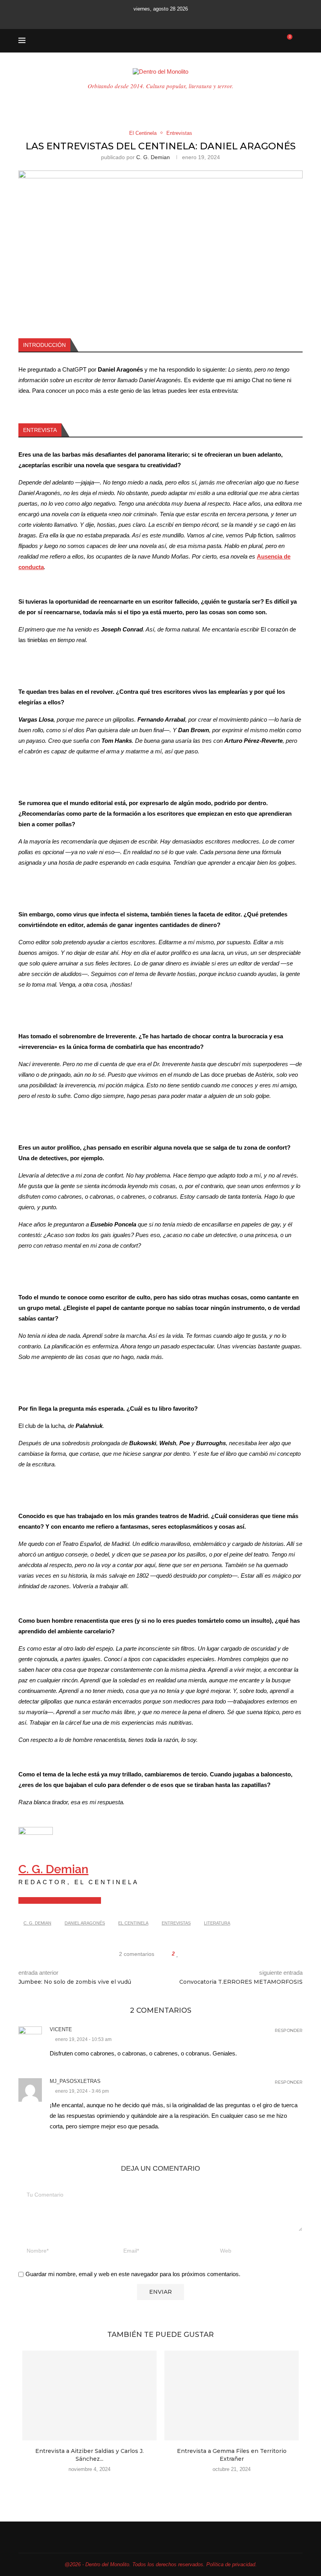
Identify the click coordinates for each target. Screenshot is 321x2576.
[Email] (169, 19)
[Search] (299, 41)
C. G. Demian (153, 157)
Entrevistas (176, 1923)
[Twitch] (180, 19)
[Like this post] (178, 1954)
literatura (217, 1923)
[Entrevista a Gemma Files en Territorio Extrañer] (232, 2395)
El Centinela (133, 1923)
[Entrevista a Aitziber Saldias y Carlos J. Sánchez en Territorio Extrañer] (89, 2395)
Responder (289, 2031)
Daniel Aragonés (85, 1923)
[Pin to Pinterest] (196, 1954)
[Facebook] (131, 19)
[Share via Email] (203, 1954)
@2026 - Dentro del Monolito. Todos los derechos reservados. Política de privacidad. (161, 2564)
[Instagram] (148, 19)
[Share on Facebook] (185, 1954)
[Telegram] (190, 19)
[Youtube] (159, 19)
